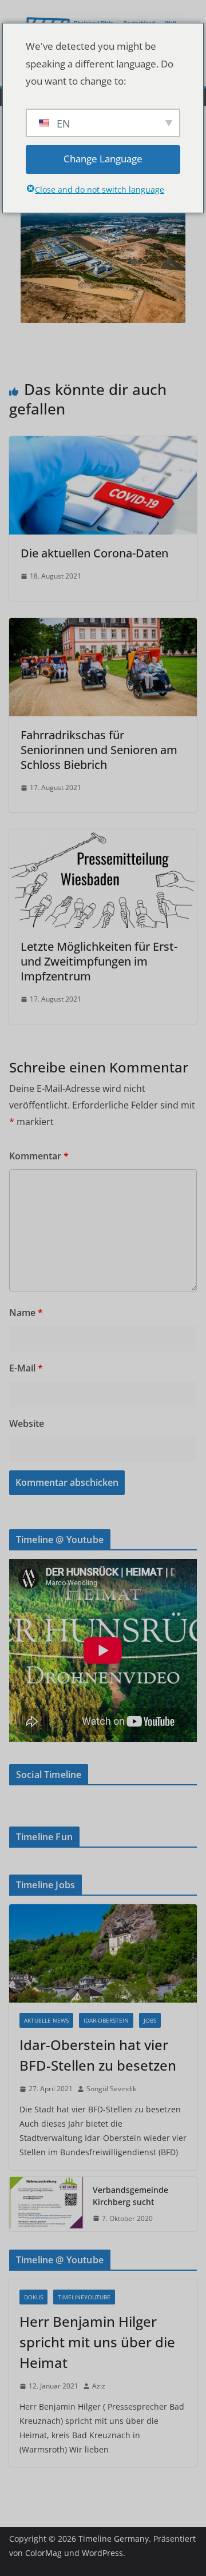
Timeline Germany (114, 2539)
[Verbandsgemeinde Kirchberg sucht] (46, 2204)
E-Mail (26, 1368)
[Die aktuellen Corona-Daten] (103, 444)
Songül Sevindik (111, 2089)
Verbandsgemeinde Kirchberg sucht (130, 2196)
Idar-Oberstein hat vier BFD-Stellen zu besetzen (98, 2055)
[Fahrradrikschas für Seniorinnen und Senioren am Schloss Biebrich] (103, 626)
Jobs (150, 2020)
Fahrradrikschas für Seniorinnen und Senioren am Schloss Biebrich (99, 750)
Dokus (33, 2297)
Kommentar (39, 1156)
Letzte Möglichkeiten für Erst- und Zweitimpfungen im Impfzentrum (99, 961)
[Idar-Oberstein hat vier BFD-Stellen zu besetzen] (103, 1953)
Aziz (99, 2386)
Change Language (103, 159)
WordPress (102, 2553)
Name (26, 1313)
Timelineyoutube (84, 2297)
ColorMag (43, 2553)
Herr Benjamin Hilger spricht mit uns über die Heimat (97, 2342)
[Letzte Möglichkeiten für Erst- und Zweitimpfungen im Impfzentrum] (103, 838)
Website (27, 1423)
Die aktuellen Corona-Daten (96, 553)
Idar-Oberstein (106, 2020)
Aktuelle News (46, 2020)
